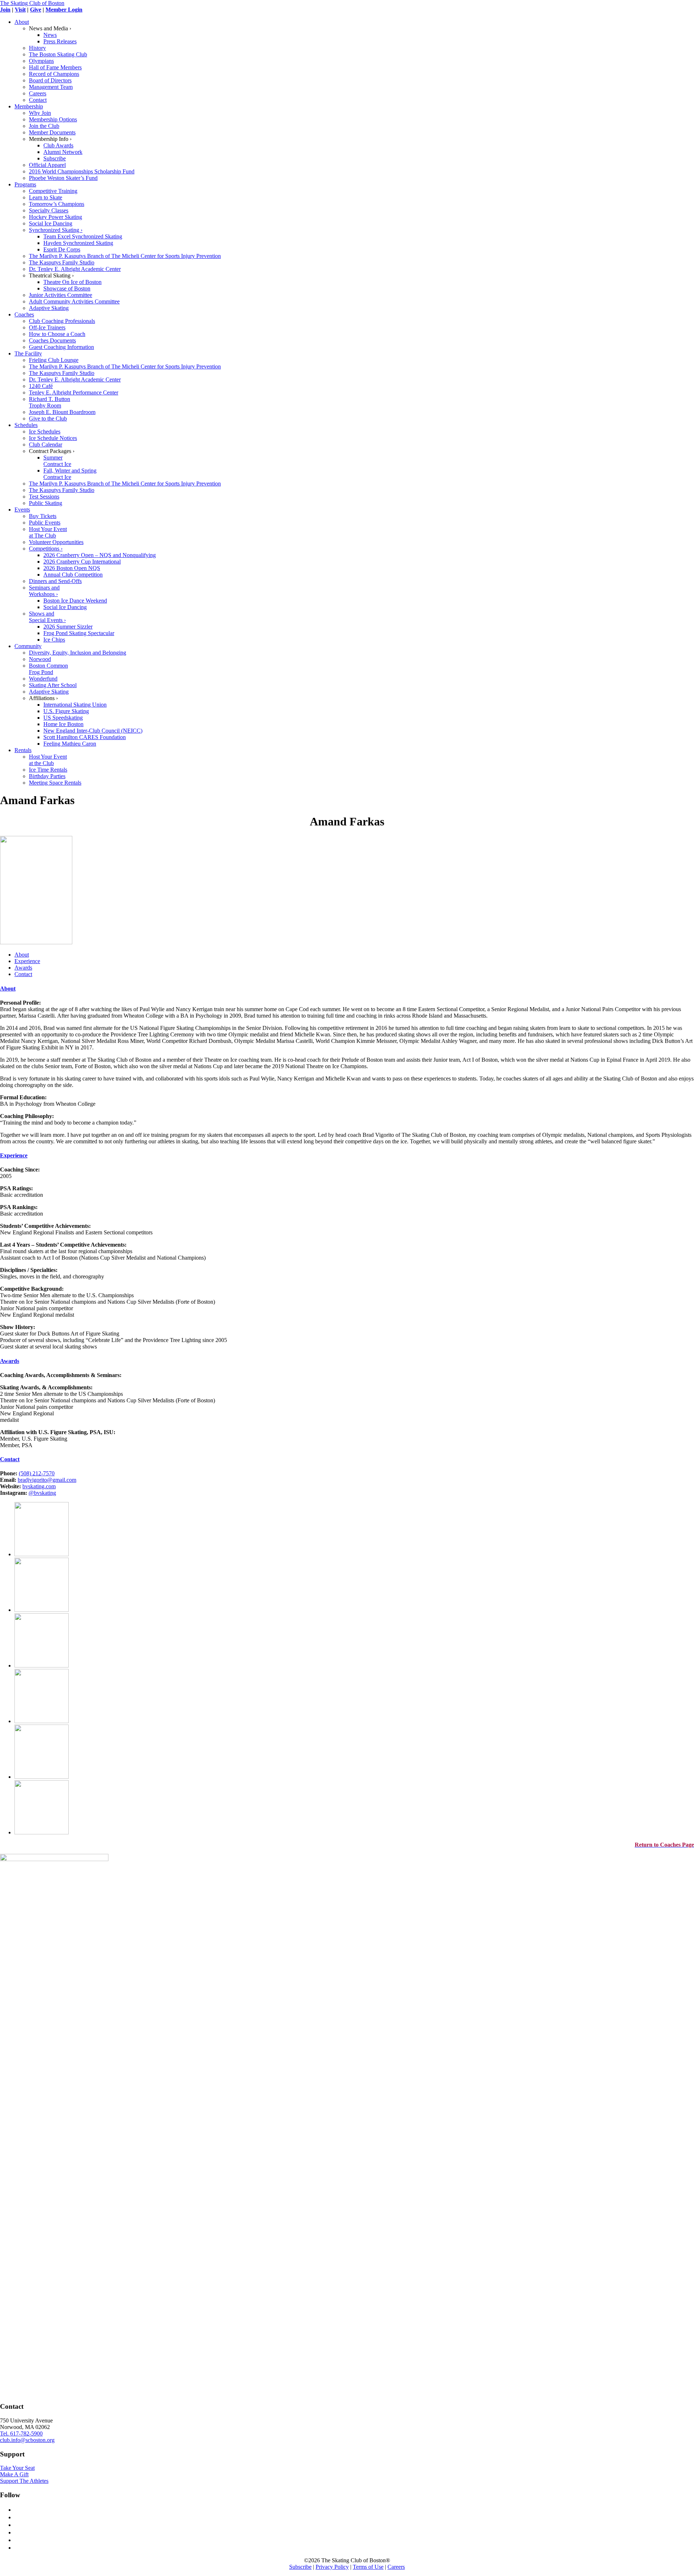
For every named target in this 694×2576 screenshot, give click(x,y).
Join (5, 10)
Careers (396, 2567)
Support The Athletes (24, 2481)
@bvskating (42, 1493)
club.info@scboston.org (27, 2440)
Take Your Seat (17, 2468)
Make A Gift (14, 2474)
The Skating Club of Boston (32, 3)
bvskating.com (39, 1486)
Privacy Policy (332, 2567)
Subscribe (300, 2567)
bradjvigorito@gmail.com (47, 1480)
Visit (20, 10)
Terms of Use (368, 2567)
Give (36, 10)
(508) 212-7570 (37, 1473)
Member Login (64, 10)
